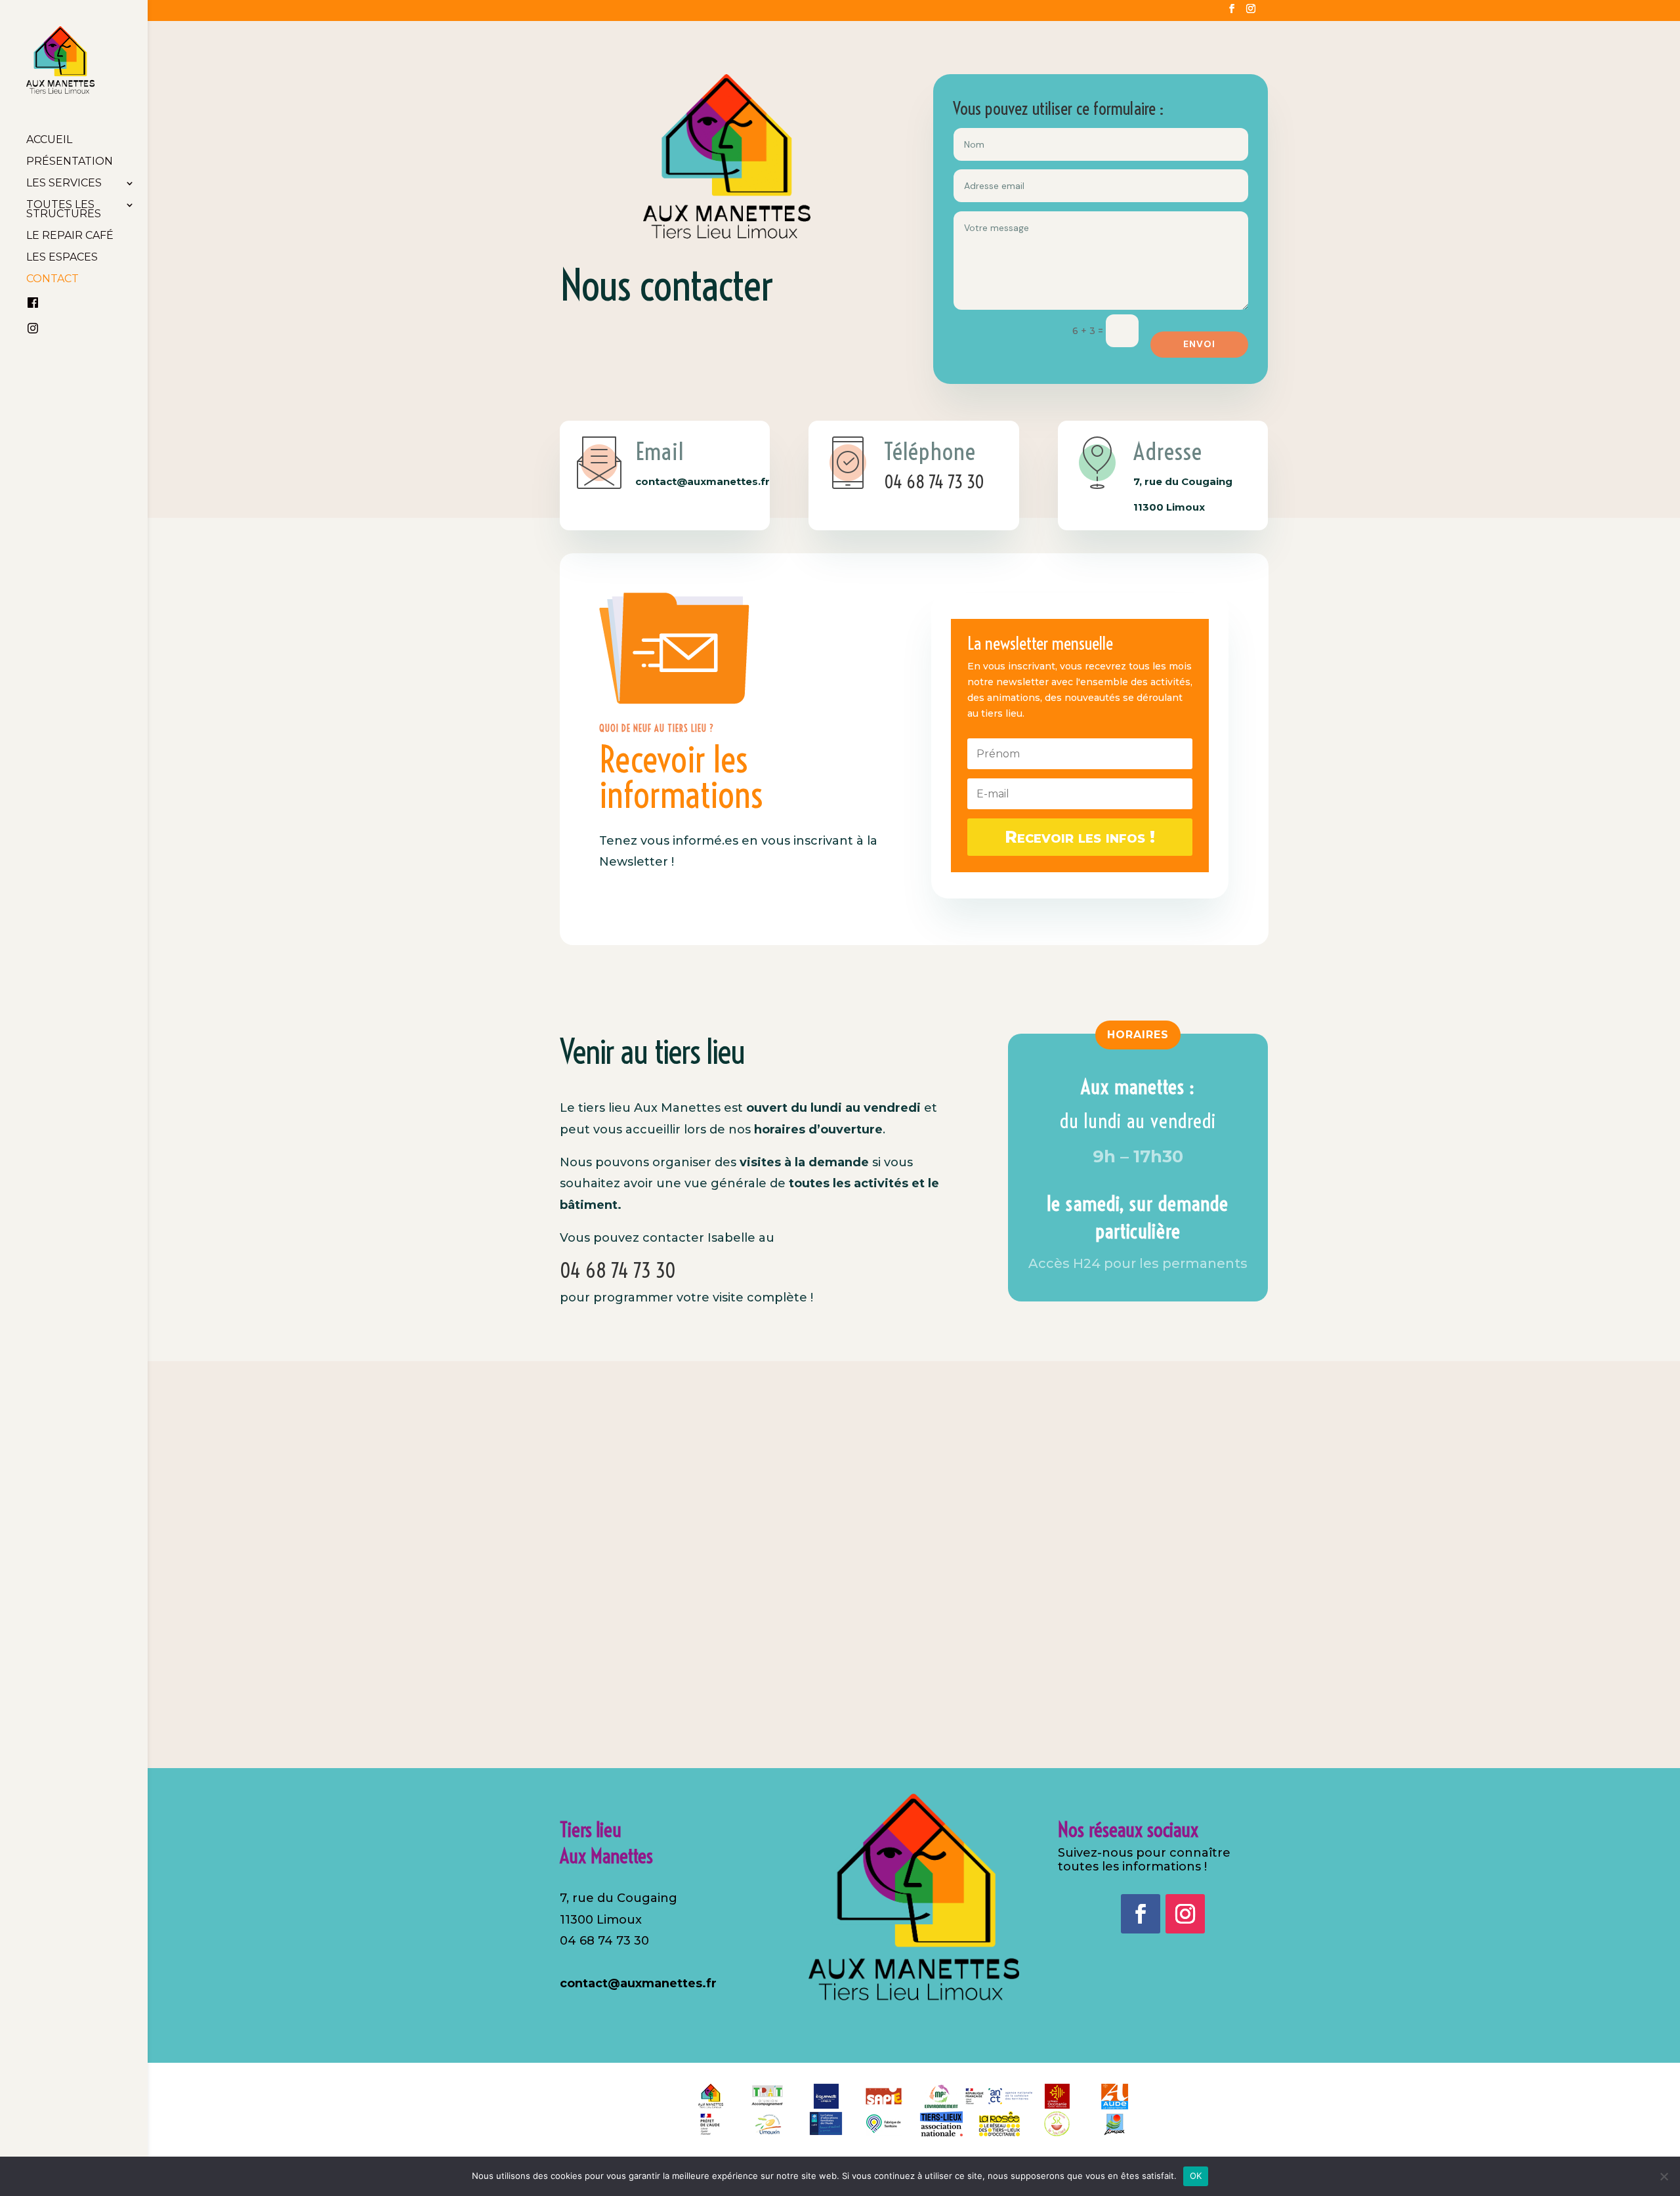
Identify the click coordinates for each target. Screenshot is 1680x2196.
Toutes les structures (64, 210)
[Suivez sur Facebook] (1141, 1914)
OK (1196, 2176)
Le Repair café (70, 236)
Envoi (1199, 344)
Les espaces (62, 258)
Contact (52, 280)
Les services (64, 184)
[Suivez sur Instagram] (1185, 1914)
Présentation (70, 162)
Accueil (49, 140)
